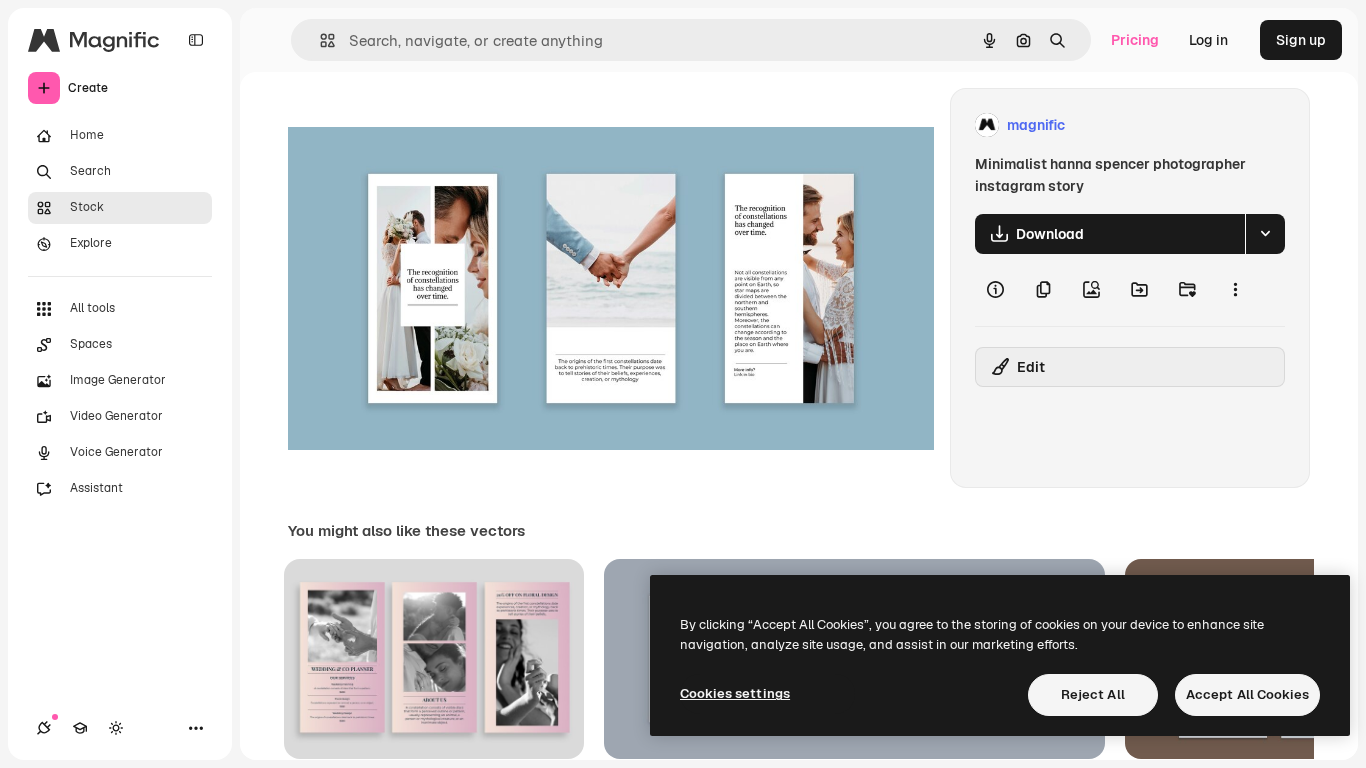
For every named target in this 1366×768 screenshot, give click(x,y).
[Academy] (80, 728)
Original (416, 125)
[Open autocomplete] (319, 40)
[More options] (1235, 290)
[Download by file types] (1265, 234)
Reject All (1093, 694)
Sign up (1301, 40)
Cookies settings (735, 693)
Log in (1208, 40)
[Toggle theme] (116, 728)
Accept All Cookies (1247, 694)
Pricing (1135, 40)
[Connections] (44, 728)
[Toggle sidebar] (196, 40)
